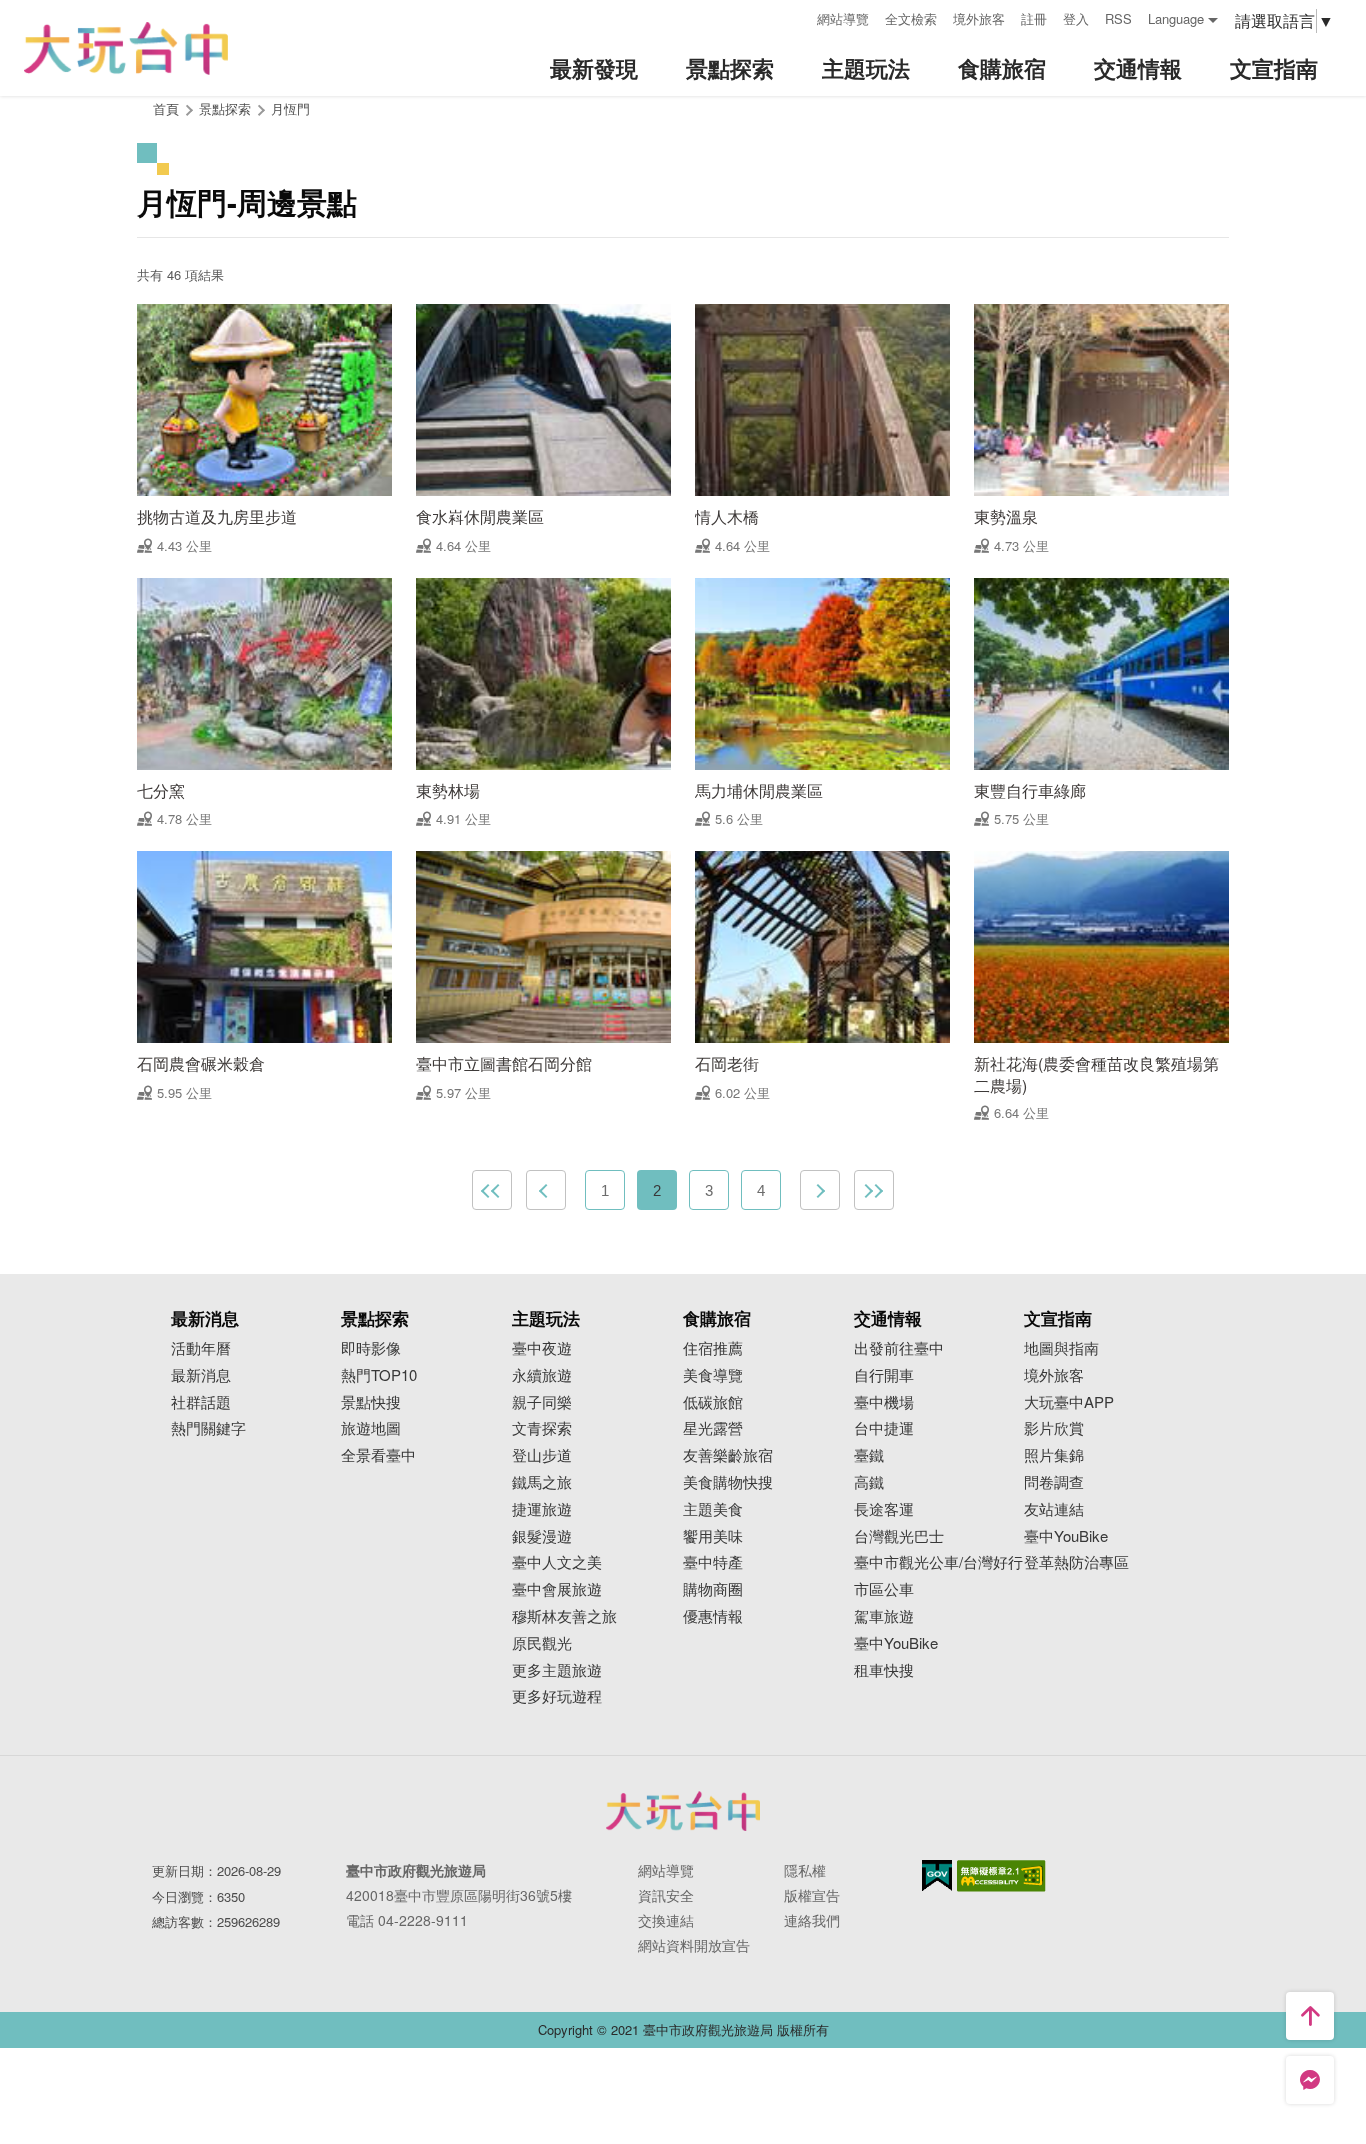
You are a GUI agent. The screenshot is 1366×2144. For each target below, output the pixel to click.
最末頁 (874, 1190)
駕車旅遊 (884, 1616)
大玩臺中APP (1069, 1402)
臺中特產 (713, 1562)
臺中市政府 (683, 1811)
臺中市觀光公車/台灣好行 (938, 1562)
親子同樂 (542, 1402)
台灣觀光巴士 (899, 1536)
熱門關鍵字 (208, 1428)
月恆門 (290, 108)
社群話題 (201, 1402)
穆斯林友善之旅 (564, 1616)
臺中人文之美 (557, 1562)
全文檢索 (911, 18)
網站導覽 (843, 18)
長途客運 (884, 1509)
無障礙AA (1001, 1876)
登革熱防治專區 (1076, 1562)
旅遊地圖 (371, 1428)
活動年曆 (201, 1348)
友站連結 (1054, 1509)
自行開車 (884, 1375)
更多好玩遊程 (557, 1696)
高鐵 (869, 1482)
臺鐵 (869, 1455)
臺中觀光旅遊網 (126, 48)
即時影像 (371, 1348)
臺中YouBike (896, 1643)
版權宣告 (812, 1895)
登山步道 (542, 1455)
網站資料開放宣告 (694, 1945)
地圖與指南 (1061, 1348)
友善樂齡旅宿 (728, 1455)
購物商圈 (713, 1589)
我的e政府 (937, 1875)
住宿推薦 (713, 1348)
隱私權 (805, 1870)
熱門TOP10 (379, 1375)
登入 (1076, 18)
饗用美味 (713, 1536)
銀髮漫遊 (542, 1536)
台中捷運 (884, 1428)
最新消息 (201, 1375)
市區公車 (884, 1589)
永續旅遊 (542, 1375)
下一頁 (820, 1190)
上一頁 (546, 1190)
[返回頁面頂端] (1310, 2016)
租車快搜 (884, 1670)
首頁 (166, 108)
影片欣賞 (1054, 1428)
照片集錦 (1054, 1455)
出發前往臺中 (899, 1348)
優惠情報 (713, 1616)
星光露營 (713, 1428)
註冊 (1034, 18)
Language (1176, 18)
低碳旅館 (713, 1402)
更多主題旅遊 (557, 1670)
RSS (1118, 18)
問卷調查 (1054, 1482)
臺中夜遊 (542, 1348)
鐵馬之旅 (542, 1482)
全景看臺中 (378, 1455)
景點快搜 (371, 1402)
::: (795, 16)
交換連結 (666, 1920)
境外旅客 (979, 18)
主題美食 (713, 1509)
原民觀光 (542, 1643)
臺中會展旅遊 (557, 1589)
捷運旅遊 (542, 1509)
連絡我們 (812, 1920)
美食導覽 (713, 1375)
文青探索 (542, 1428)
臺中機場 (884, 1402)
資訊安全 (666, 1895)
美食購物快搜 (728, 1482)
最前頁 (492, 1190)
